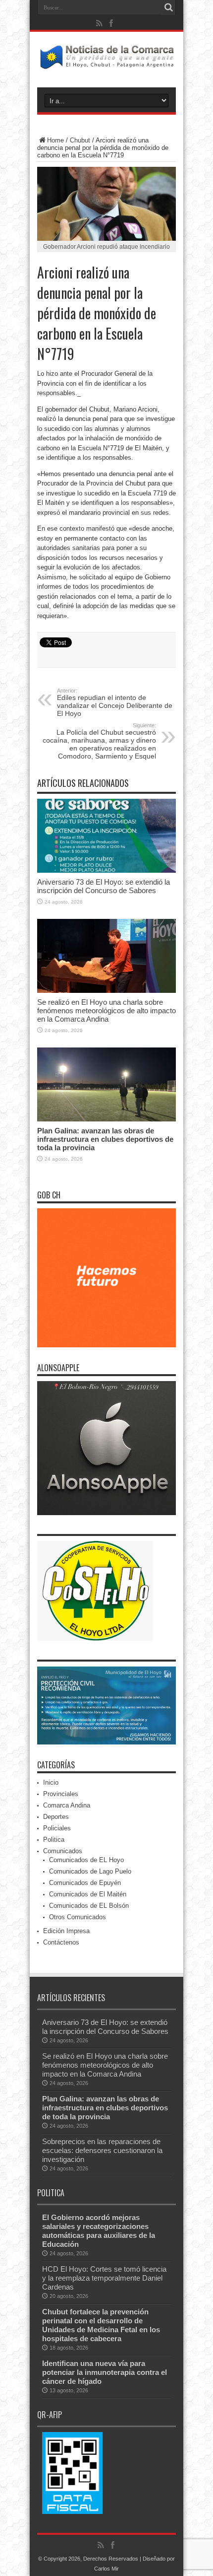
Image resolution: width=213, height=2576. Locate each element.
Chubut (80, 140)
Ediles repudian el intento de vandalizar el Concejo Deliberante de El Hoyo (115, 702)
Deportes (56, 1817)
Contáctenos (61, 1942)
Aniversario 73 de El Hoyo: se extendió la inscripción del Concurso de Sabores (104, 886)
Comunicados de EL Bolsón (89, 1906)
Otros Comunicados (78, 1917)
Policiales (57, 1828)
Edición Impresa (66, 1931)
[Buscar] (168, 7)
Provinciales (61, 1794)
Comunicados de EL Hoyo (86, 1860)
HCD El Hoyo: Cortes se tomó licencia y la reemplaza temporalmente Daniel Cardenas (104, 2278)
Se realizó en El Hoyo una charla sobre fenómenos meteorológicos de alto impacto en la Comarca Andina (106, 1010)
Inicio (51, 1782)
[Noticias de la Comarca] (106, 63)
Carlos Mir (106, 2569)
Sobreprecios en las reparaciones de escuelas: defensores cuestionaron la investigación (102, 2150)
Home (55, 140)
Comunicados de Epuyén (85, 1883)
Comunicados (63, 1851)
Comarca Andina (67, 1805)
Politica (54, 1840)
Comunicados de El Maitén (88, 1894)
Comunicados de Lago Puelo (90, 1871)
